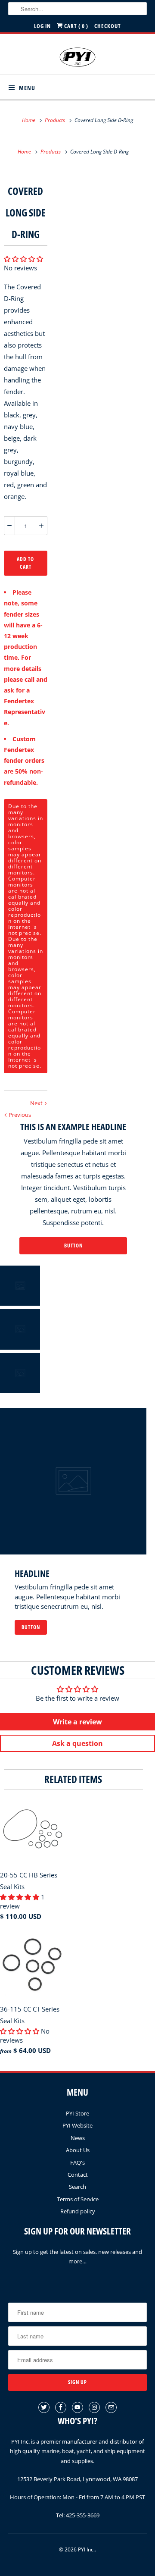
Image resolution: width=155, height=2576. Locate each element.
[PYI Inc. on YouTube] (77, 2407)
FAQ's (77, 2162)
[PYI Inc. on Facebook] (61, 2407)
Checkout (108, 26)
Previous (19, 1115)
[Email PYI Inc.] (111, 2407)
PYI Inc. (86, 2549)
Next (37, 1103)
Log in (42, 26)
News (78, 2138)
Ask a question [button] (77, 1743)
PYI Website (77, 2125)
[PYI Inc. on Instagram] (94, 2407)
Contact (78, 2175)
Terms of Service (78, 2199)
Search (77, 2187)
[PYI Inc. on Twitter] (44, 2407)
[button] (23, 259)
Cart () (76, 26)
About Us (78, 2150)
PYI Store (77, 2113)
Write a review (77, 1722)
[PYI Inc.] (77, 57)
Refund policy (78, 2211)
